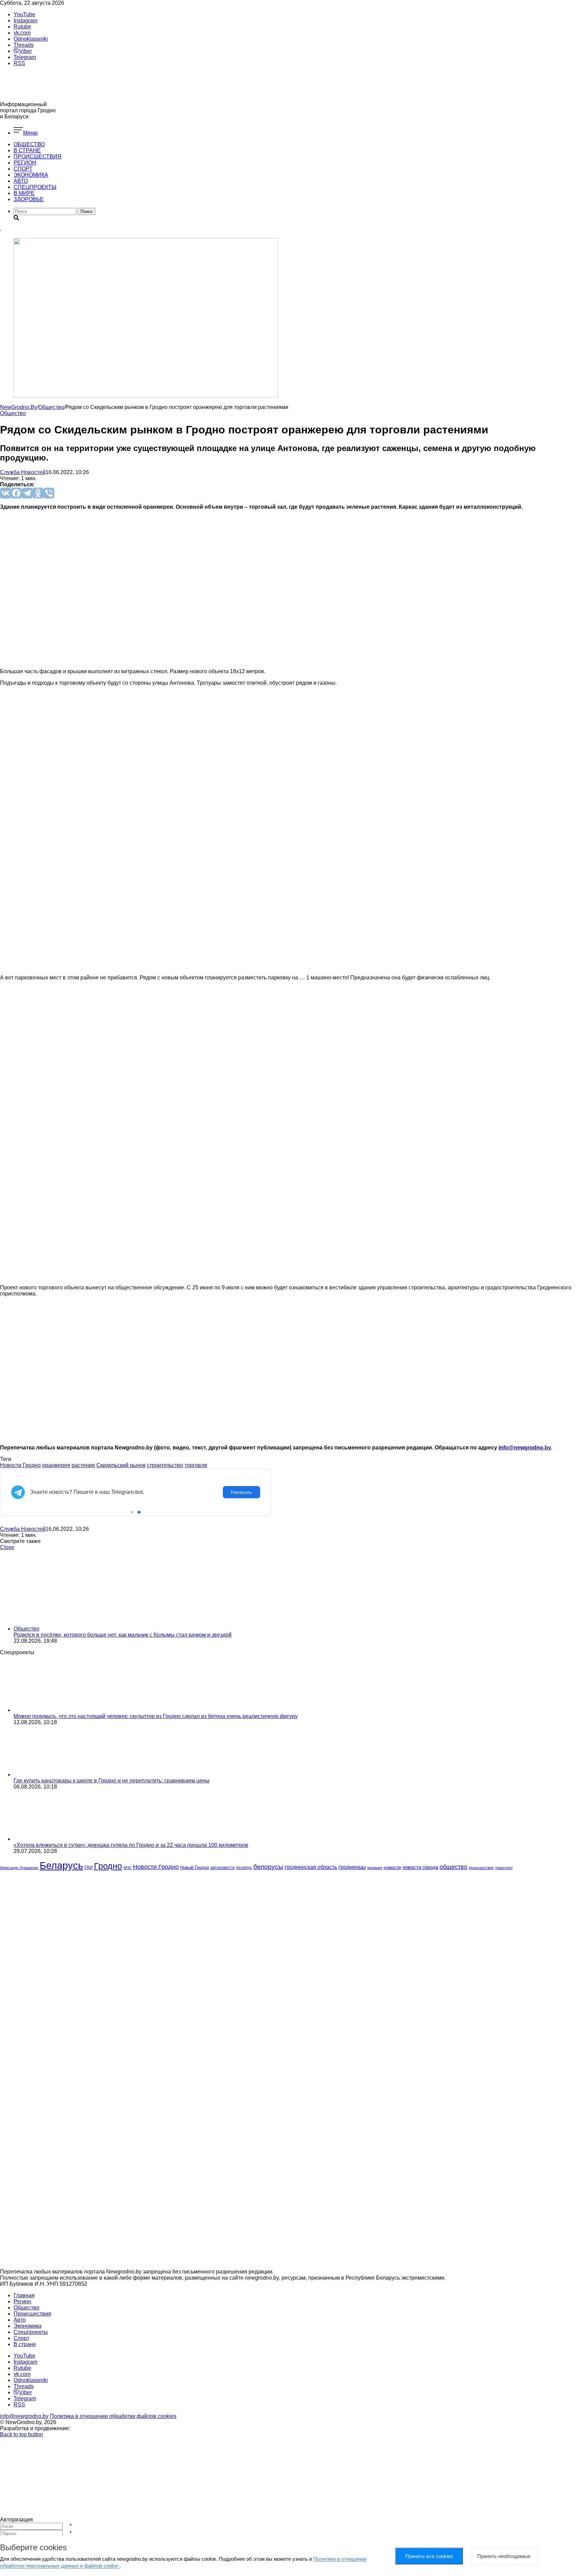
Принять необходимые (504, 2556)
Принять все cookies (429, 2556)
